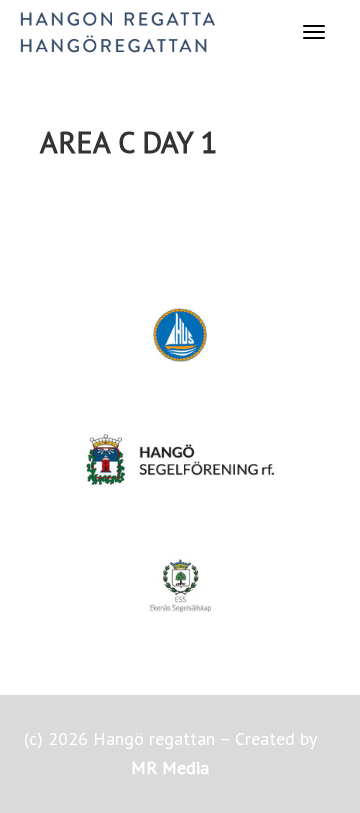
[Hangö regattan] (117, 30)
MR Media (170, 767)
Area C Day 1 (128, 141)
